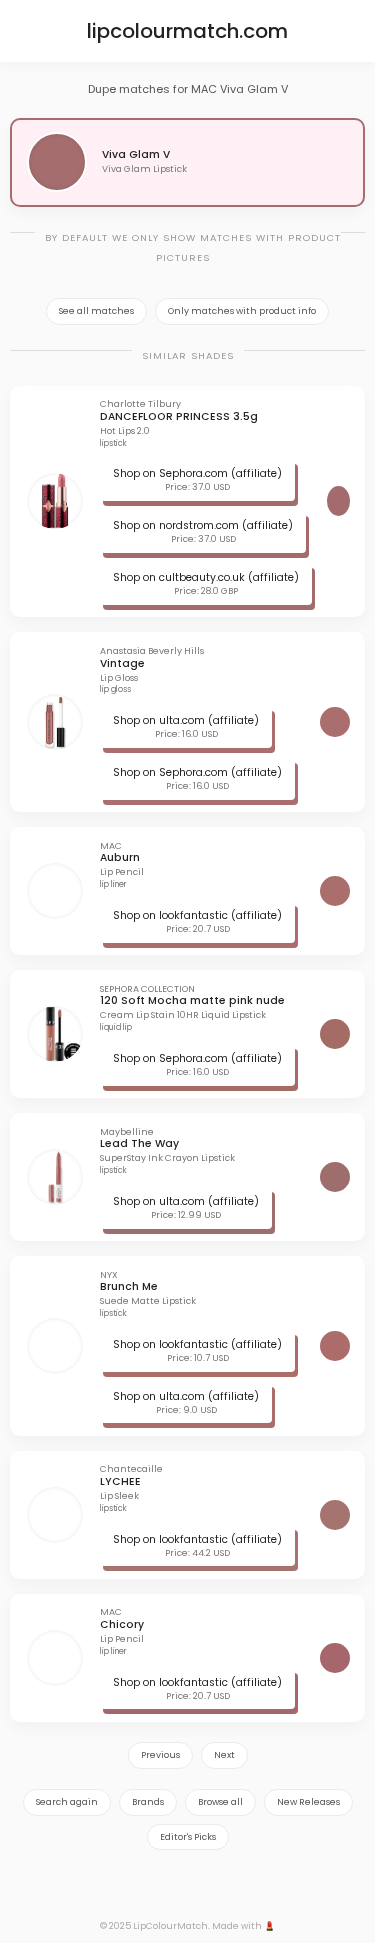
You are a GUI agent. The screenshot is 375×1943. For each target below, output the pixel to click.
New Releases (308, 1802)
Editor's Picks (188, 1837)
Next (224, 1755)
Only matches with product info (242, 311)
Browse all (220, 1802)
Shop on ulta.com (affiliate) (186, 720)
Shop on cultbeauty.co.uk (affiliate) (206, 577)
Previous (160, 1755)
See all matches (96, 311)
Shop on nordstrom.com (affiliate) (203, 525)
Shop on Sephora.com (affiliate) (197, 473)
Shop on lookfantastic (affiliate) (197, 915)
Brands (148, 1802)
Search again (67, 1802)
